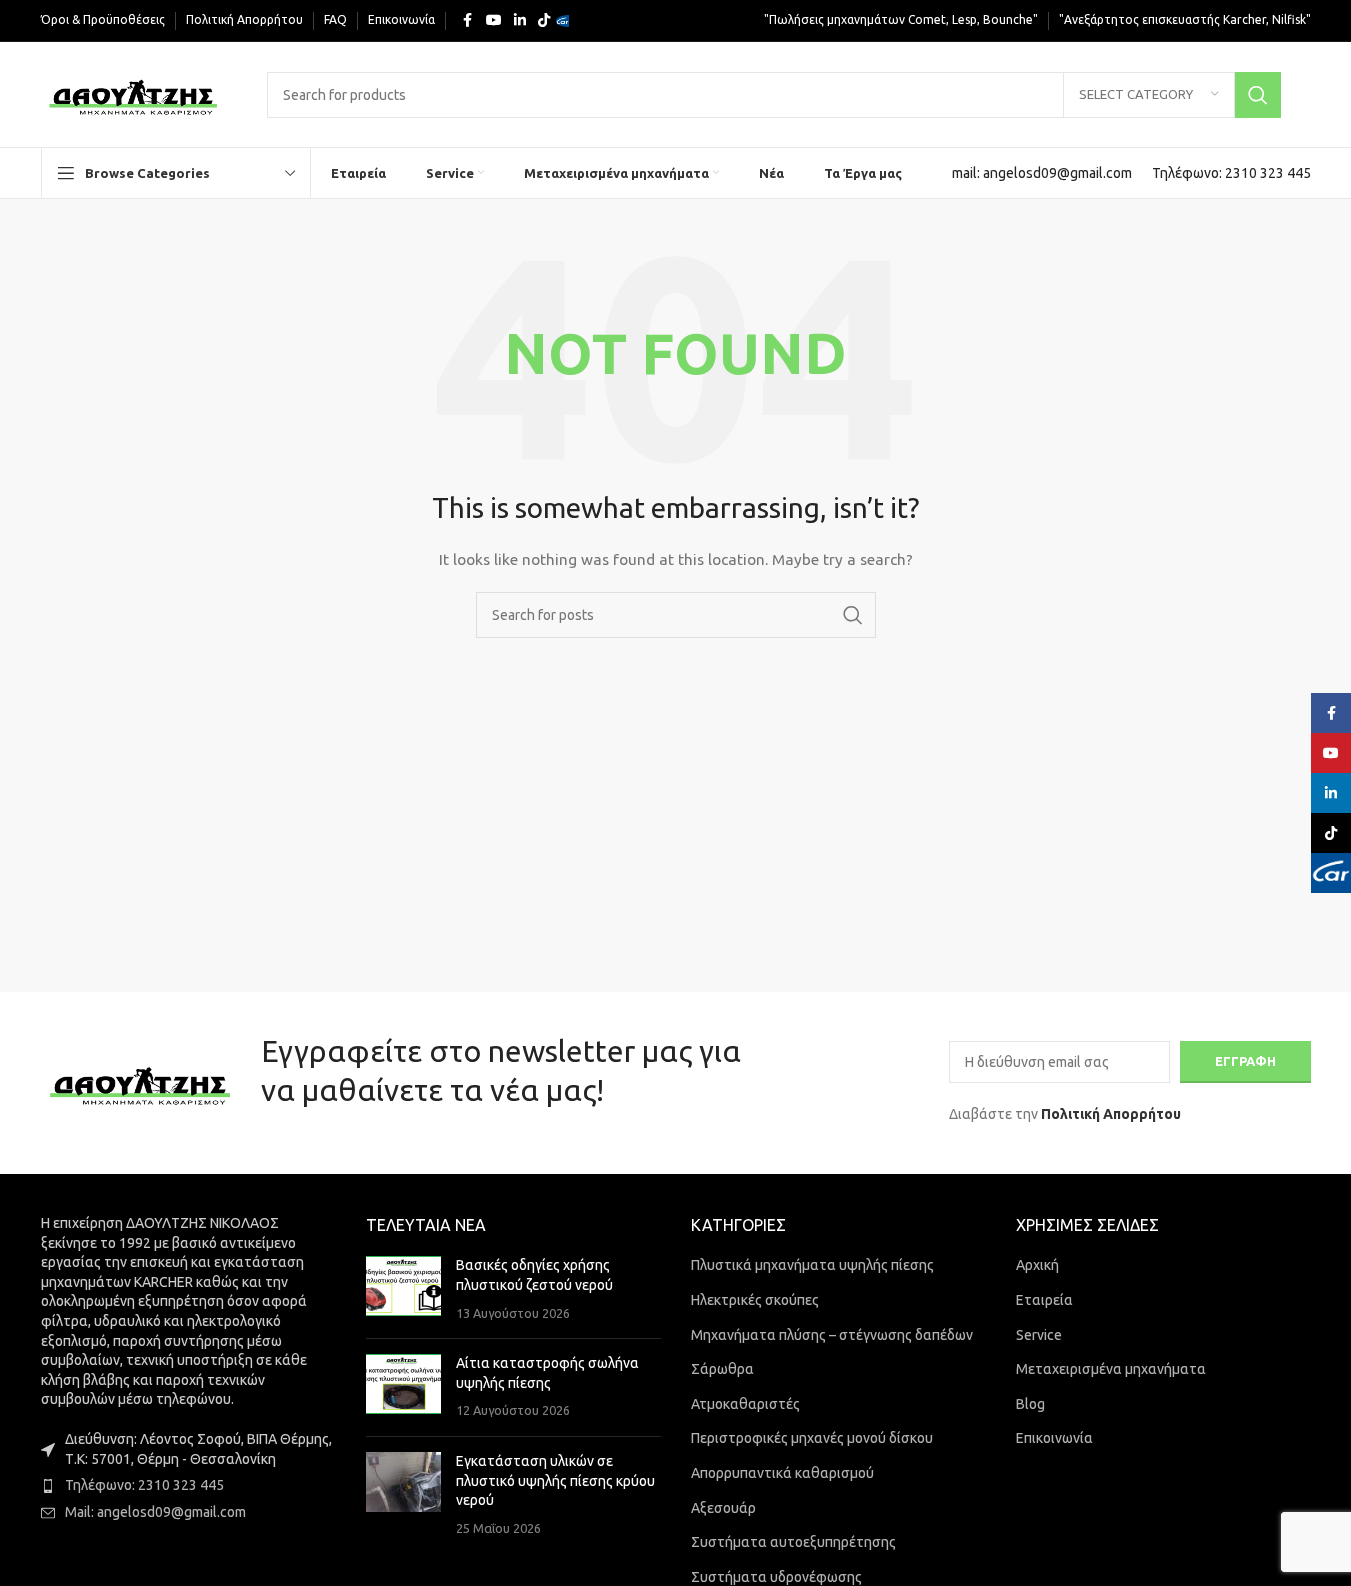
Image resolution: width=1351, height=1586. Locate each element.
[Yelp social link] (568, 21)
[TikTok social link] (544, 20)
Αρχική (1037, 1265)
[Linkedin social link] (520, 20)
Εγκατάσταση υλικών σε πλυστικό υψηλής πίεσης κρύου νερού (555, 1480)
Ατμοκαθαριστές (745, 1404)
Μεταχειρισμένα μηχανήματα (1111, 1369)
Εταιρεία (1044, 1300)
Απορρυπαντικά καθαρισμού (782, 1473)
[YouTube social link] (494, 20)
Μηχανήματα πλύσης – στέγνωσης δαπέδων (832, 1335)
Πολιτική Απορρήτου (1111, 1114)
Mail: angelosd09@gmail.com (155, 1512)
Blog (1030, 1404)
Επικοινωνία (1054, 1438)
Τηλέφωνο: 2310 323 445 (144, 1485)
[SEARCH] (1258, 95)
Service (1039, 1335)
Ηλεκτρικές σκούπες (755, 1300)
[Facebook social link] (468, 20)
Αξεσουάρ (723, 1508)
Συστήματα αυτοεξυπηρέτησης (793, 1542)
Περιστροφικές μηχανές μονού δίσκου (812, 1438)
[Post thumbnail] (403, 1289)
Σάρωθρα (722, 1369)
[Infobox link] (1042, 173)
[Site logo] (134, 93)
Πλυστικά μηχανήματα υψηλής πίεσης (812, 1265)
